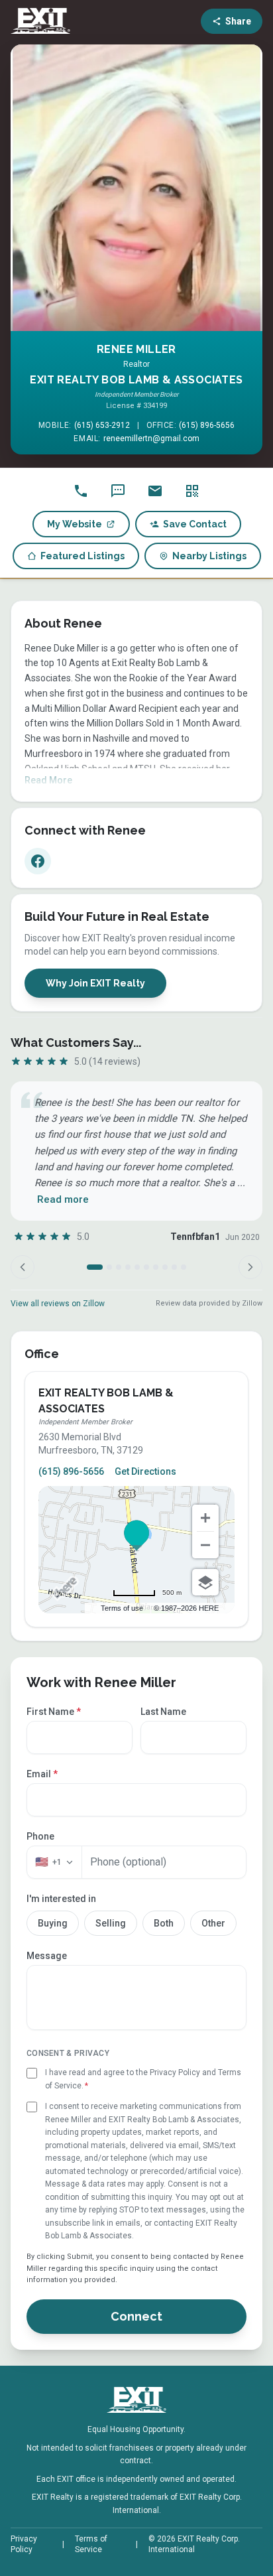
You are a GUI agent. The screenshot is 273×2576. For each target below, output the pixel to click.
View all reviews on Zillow (58, 1304)
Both (164, 1923)
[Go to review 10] (184, 1267)
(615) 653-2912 (102, 425)
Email (42, 1774)
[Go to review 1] (95, 1267)
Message (47, 1956)
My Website (75, 524)
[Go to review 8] (165, 1267)
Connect (136, 2316)
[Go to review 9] (174, 1267)
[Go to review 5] (137, 1267)
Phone (40, 1836)
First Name (54, 1712)
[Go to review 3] (119, 1267)
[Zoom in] (205, 1518)
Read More (48, 780)
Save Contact (195, 524)
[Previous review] (23, 1267)
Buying (53, 1923)
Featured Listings (82, 556)
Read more (63, 1199)
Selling (111, 1923)
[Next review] (250, 1267)
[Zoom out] (205, 1545)
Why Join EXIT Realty (95, 983)
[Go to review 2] (109, 1267)
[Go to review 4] (128, 1267)
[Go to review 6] (146, 1267)
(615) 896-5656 (207, 425)
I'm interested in (61, 1899)
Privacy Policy (24, 2544)
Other (213, 1923)
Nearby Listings (209, 556)
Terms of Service (91, 2544)
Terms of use (122, 1608)
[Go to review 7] (156, 1267)
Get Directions (145, 1471)
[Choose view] (205, 1582)
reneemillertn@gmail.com (151, 439)
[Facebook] (38, 861)
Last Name (163, 1712)
